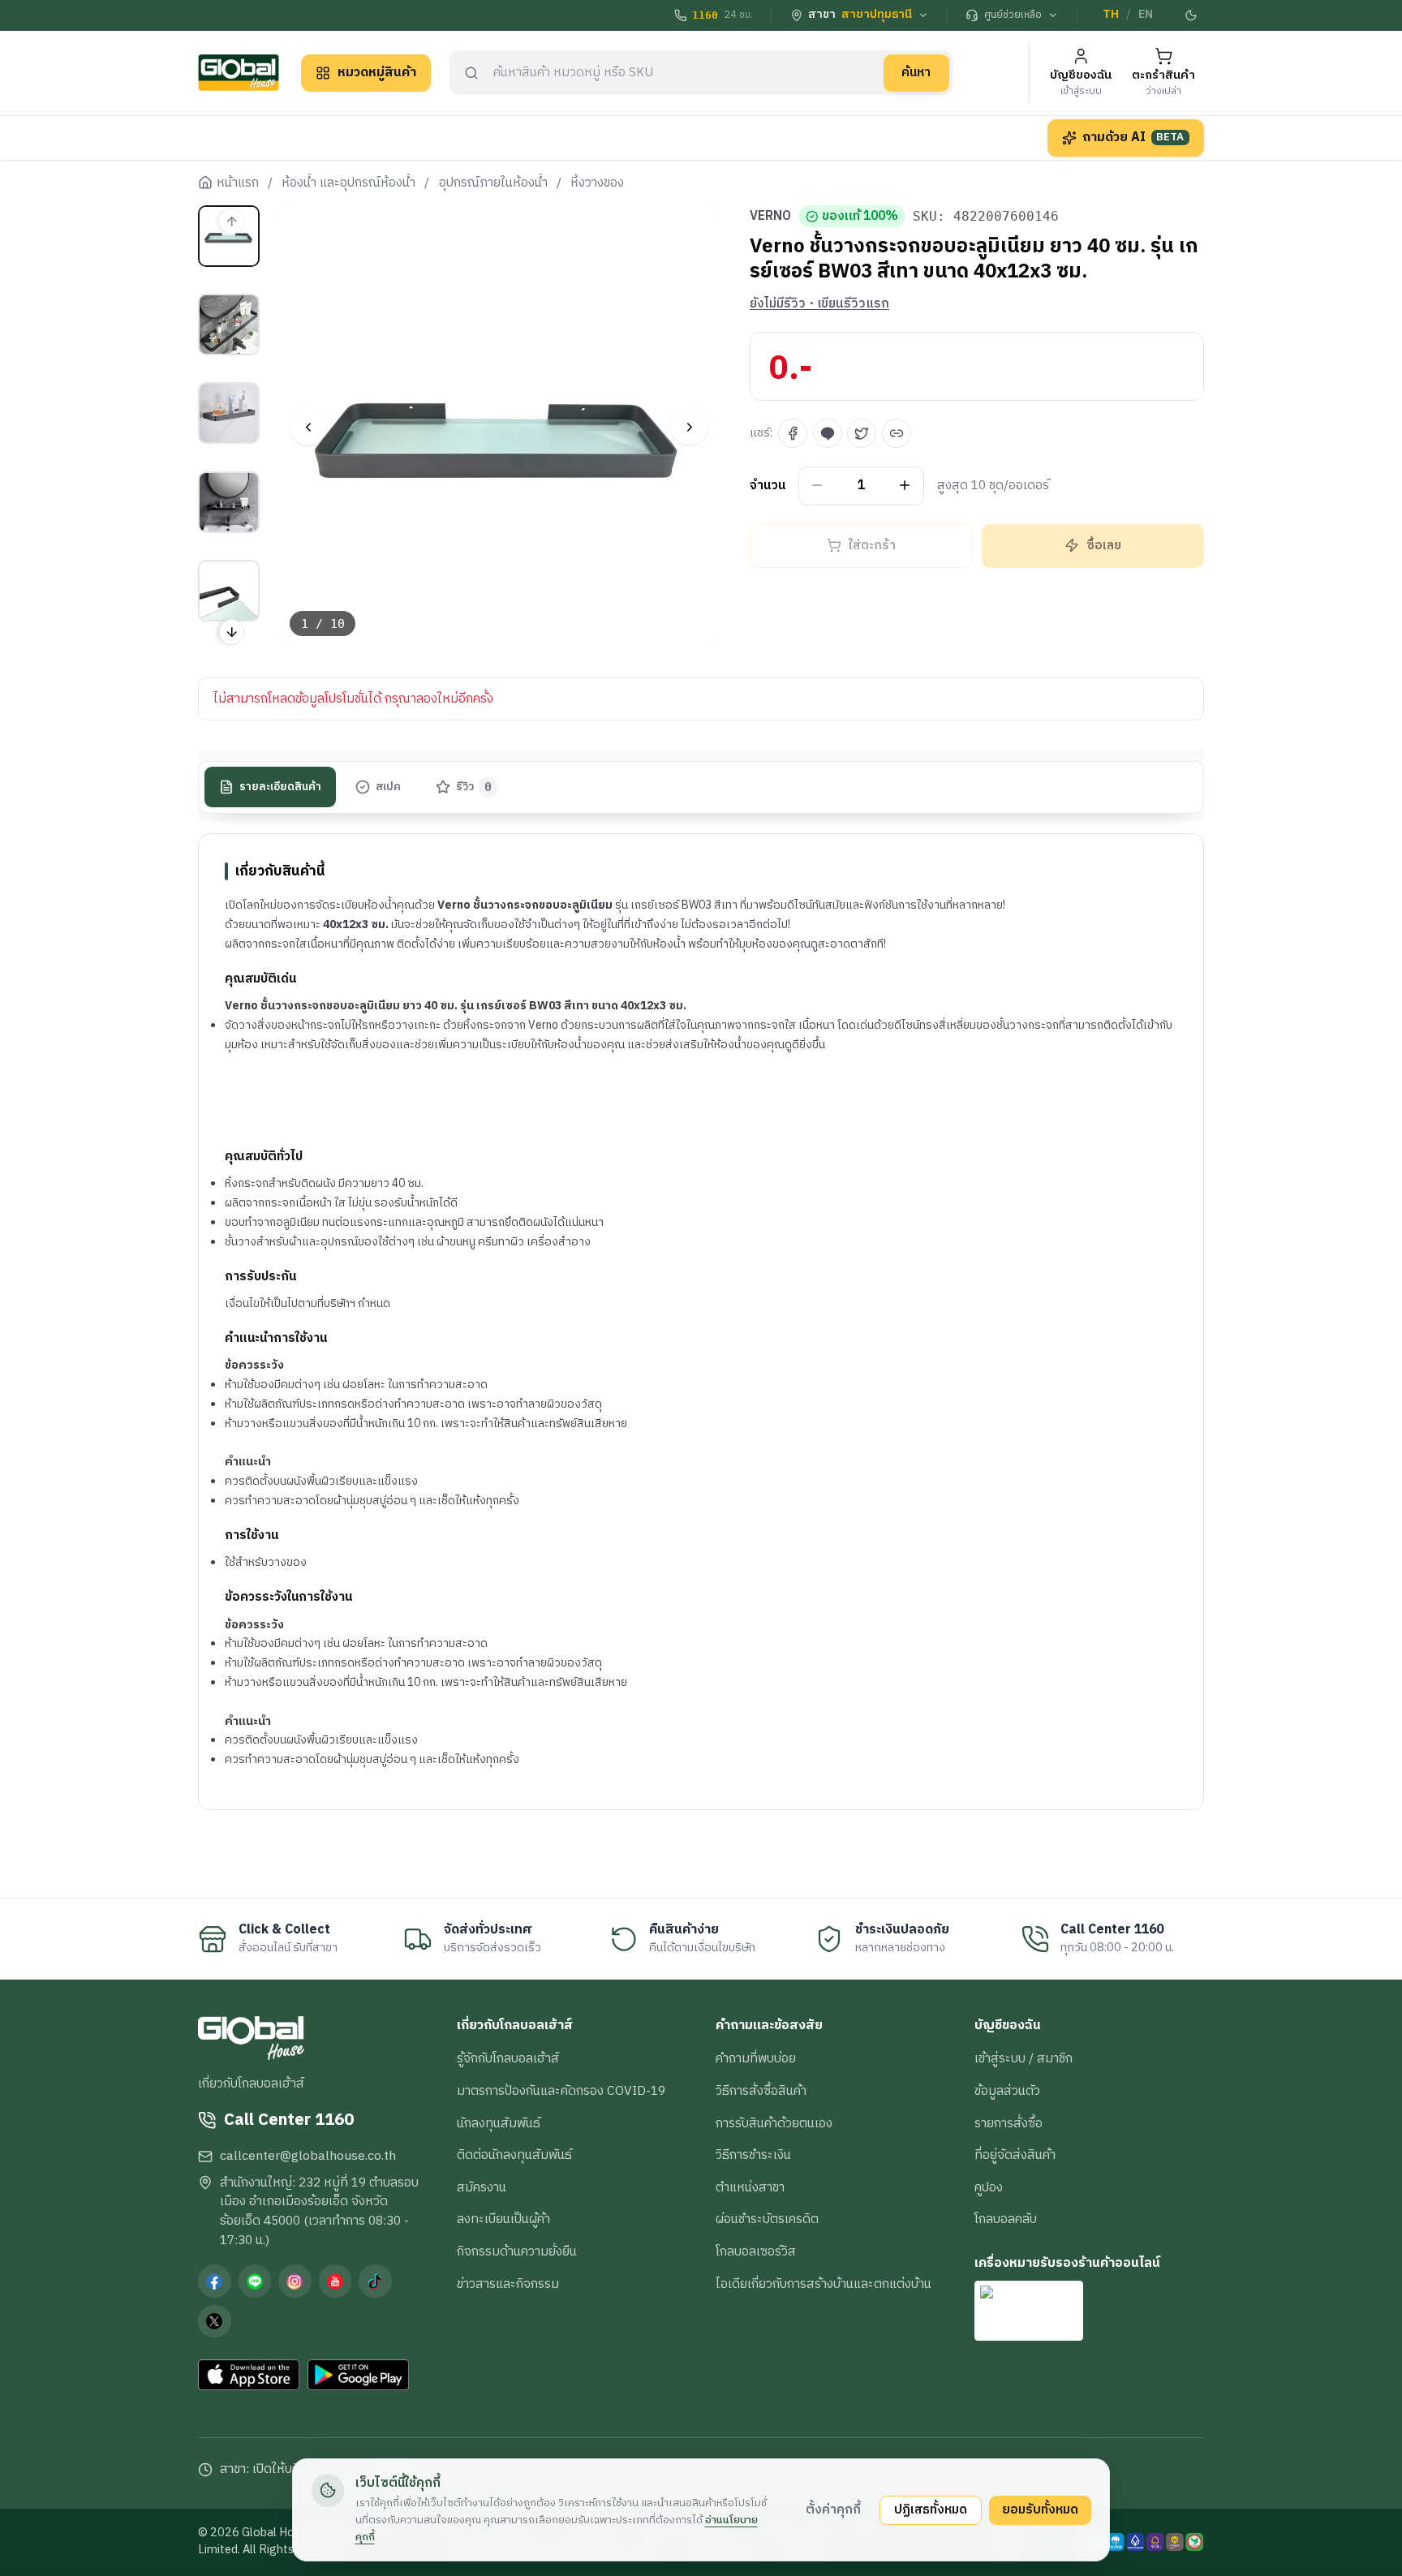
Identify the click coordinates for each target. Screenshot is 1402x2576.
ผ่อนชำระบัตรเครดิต (767, 2219)
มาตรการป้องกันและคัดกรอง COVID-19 (561, 2091)
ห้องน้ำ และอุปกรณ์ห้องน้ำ (348, 183)
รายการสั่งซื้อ (1008, 2123)
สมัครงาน (482, 2187)
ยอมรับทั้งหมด (1040, 2509)
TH (1111, 15)
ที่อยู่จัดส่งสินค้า (1015, 2155)
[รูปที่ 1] (229, 236)
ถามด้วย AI (1133, 137)
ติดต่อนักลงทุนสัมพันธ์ (514, 2155)
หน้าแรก (238, 183)
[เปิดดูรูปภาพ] (499, 427)
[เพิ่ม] (905, 486)
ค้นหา (916, 72)
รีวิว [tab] (474, 787)
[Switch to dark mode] (1192, 15)
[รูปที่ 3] (229, 413)
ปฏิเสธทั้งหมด (931, 2509)
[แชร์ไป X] (862, 433)
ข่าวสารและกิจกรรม (508, 2284)
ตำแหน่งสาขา (750, 2187)
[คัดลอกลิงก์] (897, 433)
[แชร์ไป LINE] (828, 433)
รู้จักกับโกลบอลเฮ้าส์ (508, 2058)
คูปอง (989, 2187)
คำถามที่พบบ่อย (756, 2058)
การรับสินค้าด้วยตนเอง (774, 2123)
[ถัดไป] (689, 427)
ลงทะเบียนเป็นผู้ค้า (503, 2219)
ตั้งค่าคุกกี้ (833, 2509)
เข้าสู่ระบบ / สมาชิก (1024, 2058)
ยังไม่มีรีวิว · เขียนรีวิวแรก (819, 304)
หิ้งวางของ (597, 183)
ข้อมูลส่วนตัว (1007, 2091)
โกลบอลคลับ (1006, 2219)
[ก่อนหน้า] (308, 427)
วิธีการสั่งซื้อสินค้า (761, 2091)
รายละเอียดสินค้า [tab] (280, 787)
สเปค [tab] (388, 787)
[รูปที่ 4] (229, 502)
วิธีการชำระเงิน (753, 2155)
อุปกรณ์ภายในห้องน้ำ (493, 183)
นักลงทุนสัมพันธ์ (499, 2123)
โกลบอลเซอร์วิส (756, 2251)
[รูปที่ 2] (229, 325)
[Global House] (239, 73)
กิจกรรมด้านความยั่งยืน (517, 2251)
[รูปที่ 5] (229, 591)
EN (1146, 15)
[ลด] (817, 486)
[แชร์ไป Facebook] (793, 433)
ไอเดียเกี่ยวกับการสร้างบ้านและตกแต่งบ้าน (824, 2284)
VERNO (770, 217)
